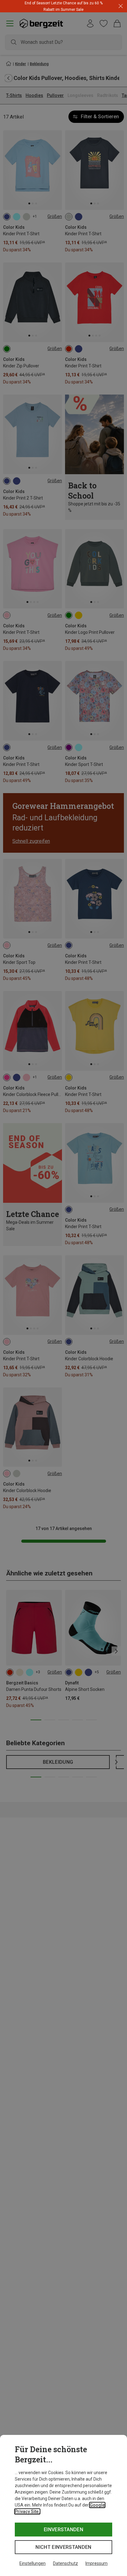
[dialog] (63, 2505)
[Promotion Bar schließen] (121, 6)
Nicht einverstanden (63, 2547)
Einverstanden (63, 2530)
